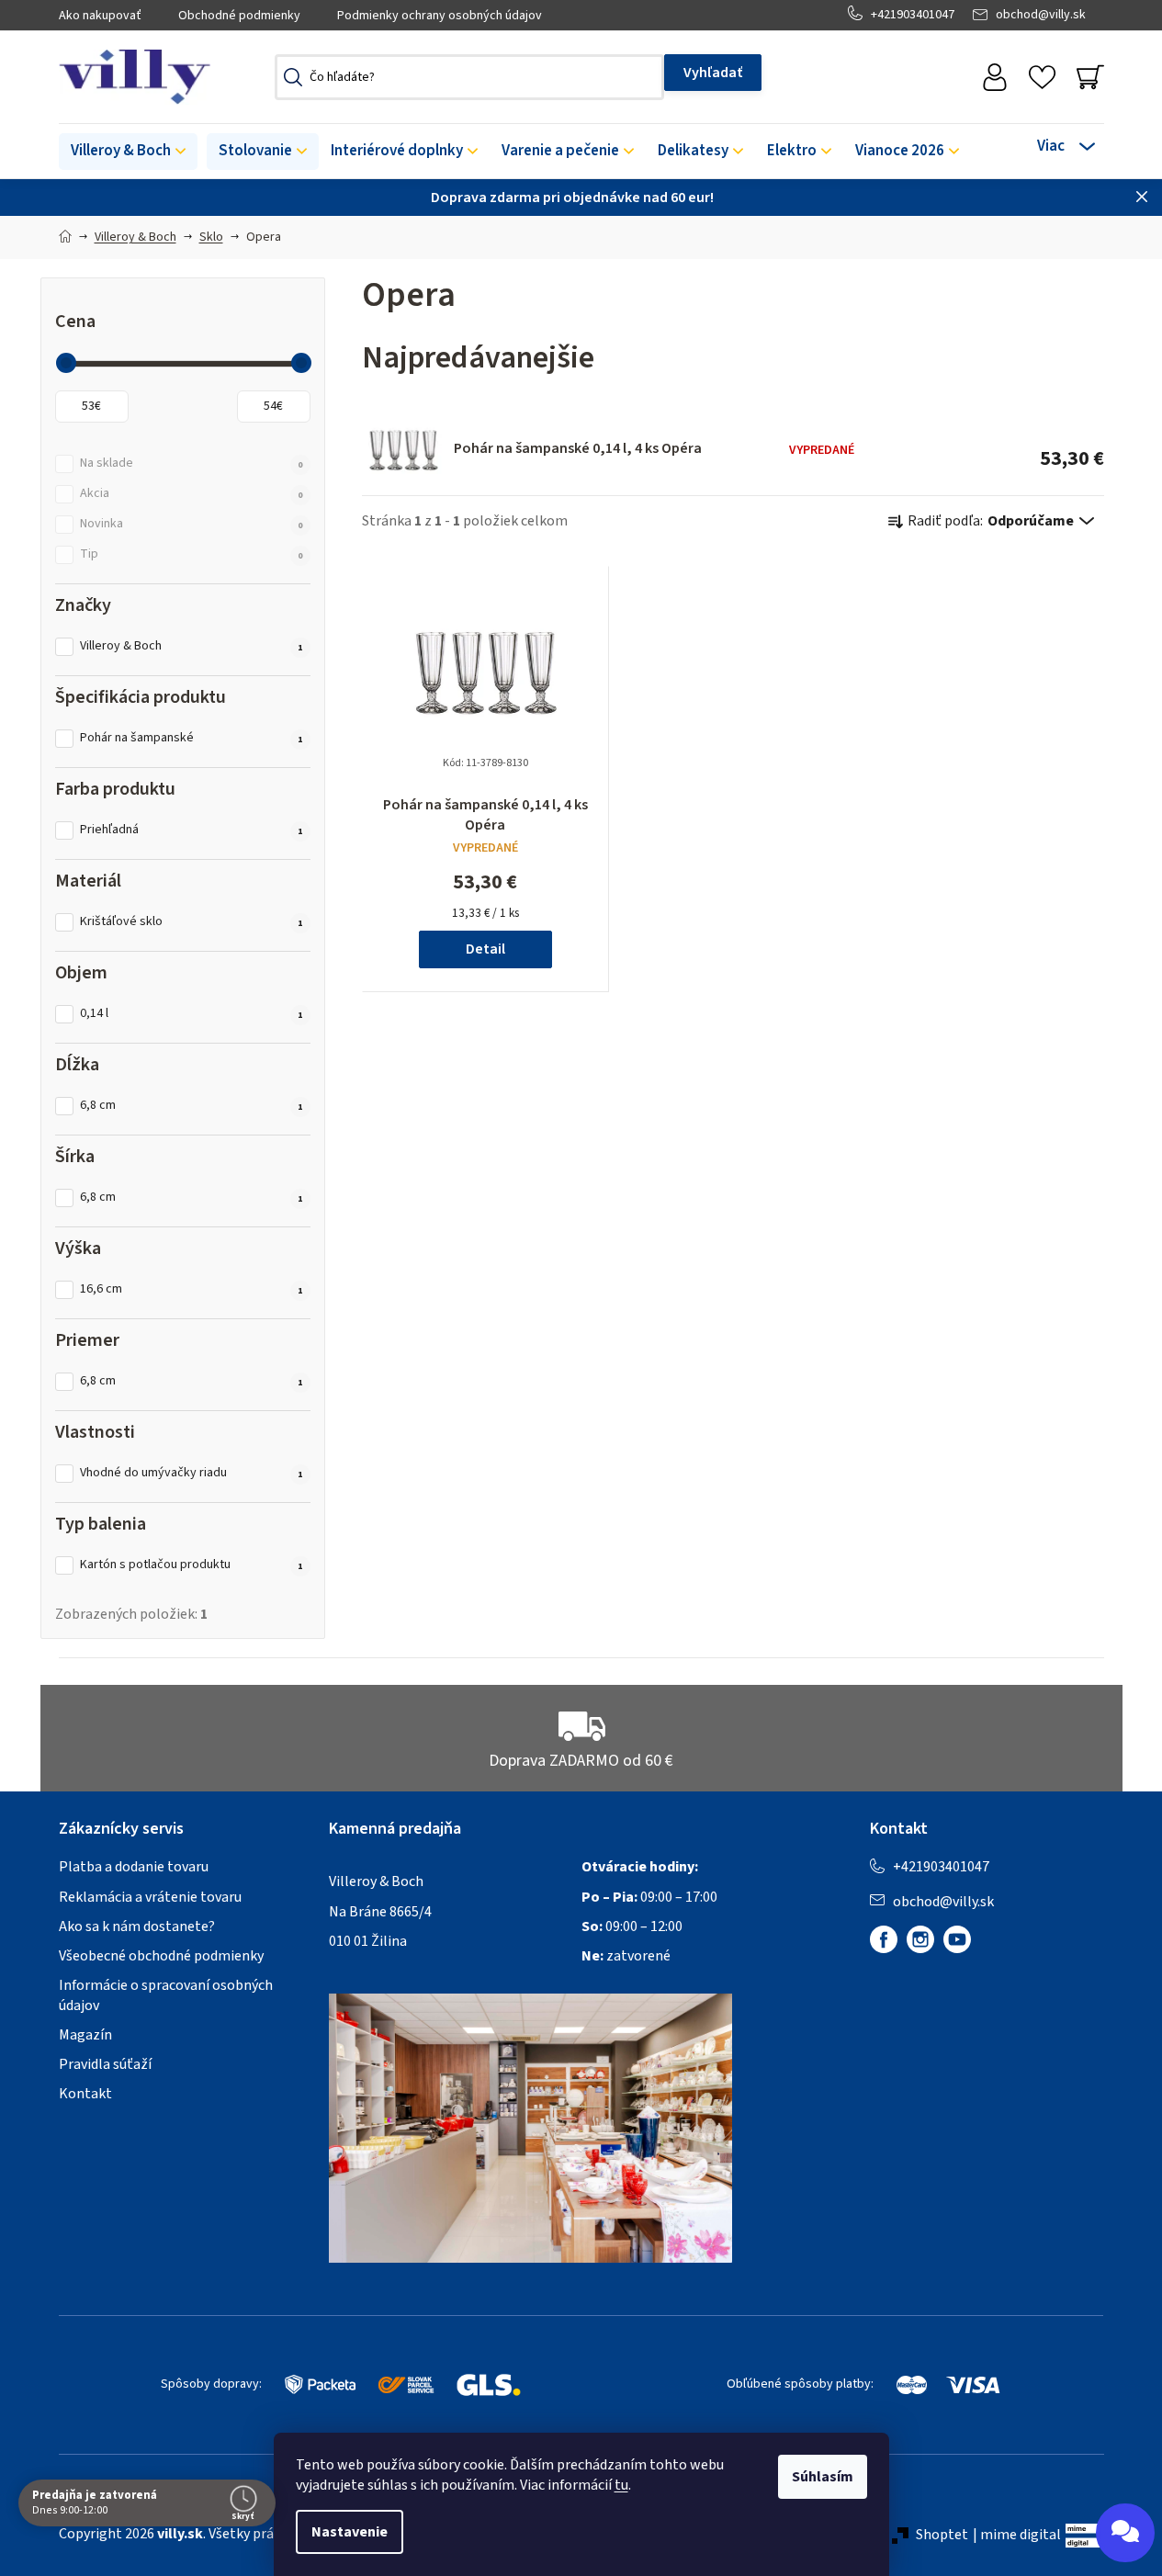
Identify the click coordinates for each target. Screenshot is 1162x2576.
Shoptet (942, 2535)
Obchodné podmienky (239, 16)
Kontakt (85, 2094)
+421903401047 (913, 15)
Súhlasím (823, 2477)
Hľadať (713, 73)
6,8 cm (192, 1106)
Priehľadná (192, 830)
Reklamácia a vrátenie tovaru (150, 1897)
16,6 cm (192, 1289)
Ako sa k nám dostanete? (137, 1926)
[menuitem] (128, 152)
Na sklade (192, 463)
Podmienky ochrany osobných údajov (440, 16)
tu (621, 2485)
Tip (192, 554)
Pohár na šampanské (192, 738)
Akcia (192, 494)
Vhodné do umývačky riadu (192, 1473)
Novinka (192, 524)
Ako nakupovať (100, 16)
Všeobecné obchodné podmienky (161, 1956)
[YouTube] (957, 1939)
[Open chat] (1125, 2533)
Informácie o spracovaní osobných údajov (166, 1995)
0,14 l (192, 1014)
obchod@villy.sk (1041, 15)
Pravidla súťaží (105, 2064)
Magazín (85, 2035)
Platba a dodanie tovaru (134, 1867)
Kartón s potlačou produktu (192, 1565)
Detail (485, 949)
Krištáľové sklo (192, 922)
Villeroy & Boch (192, 646)
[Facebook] (884, 1939)
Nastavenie (350, 2532)
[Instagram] (920, 1939)
